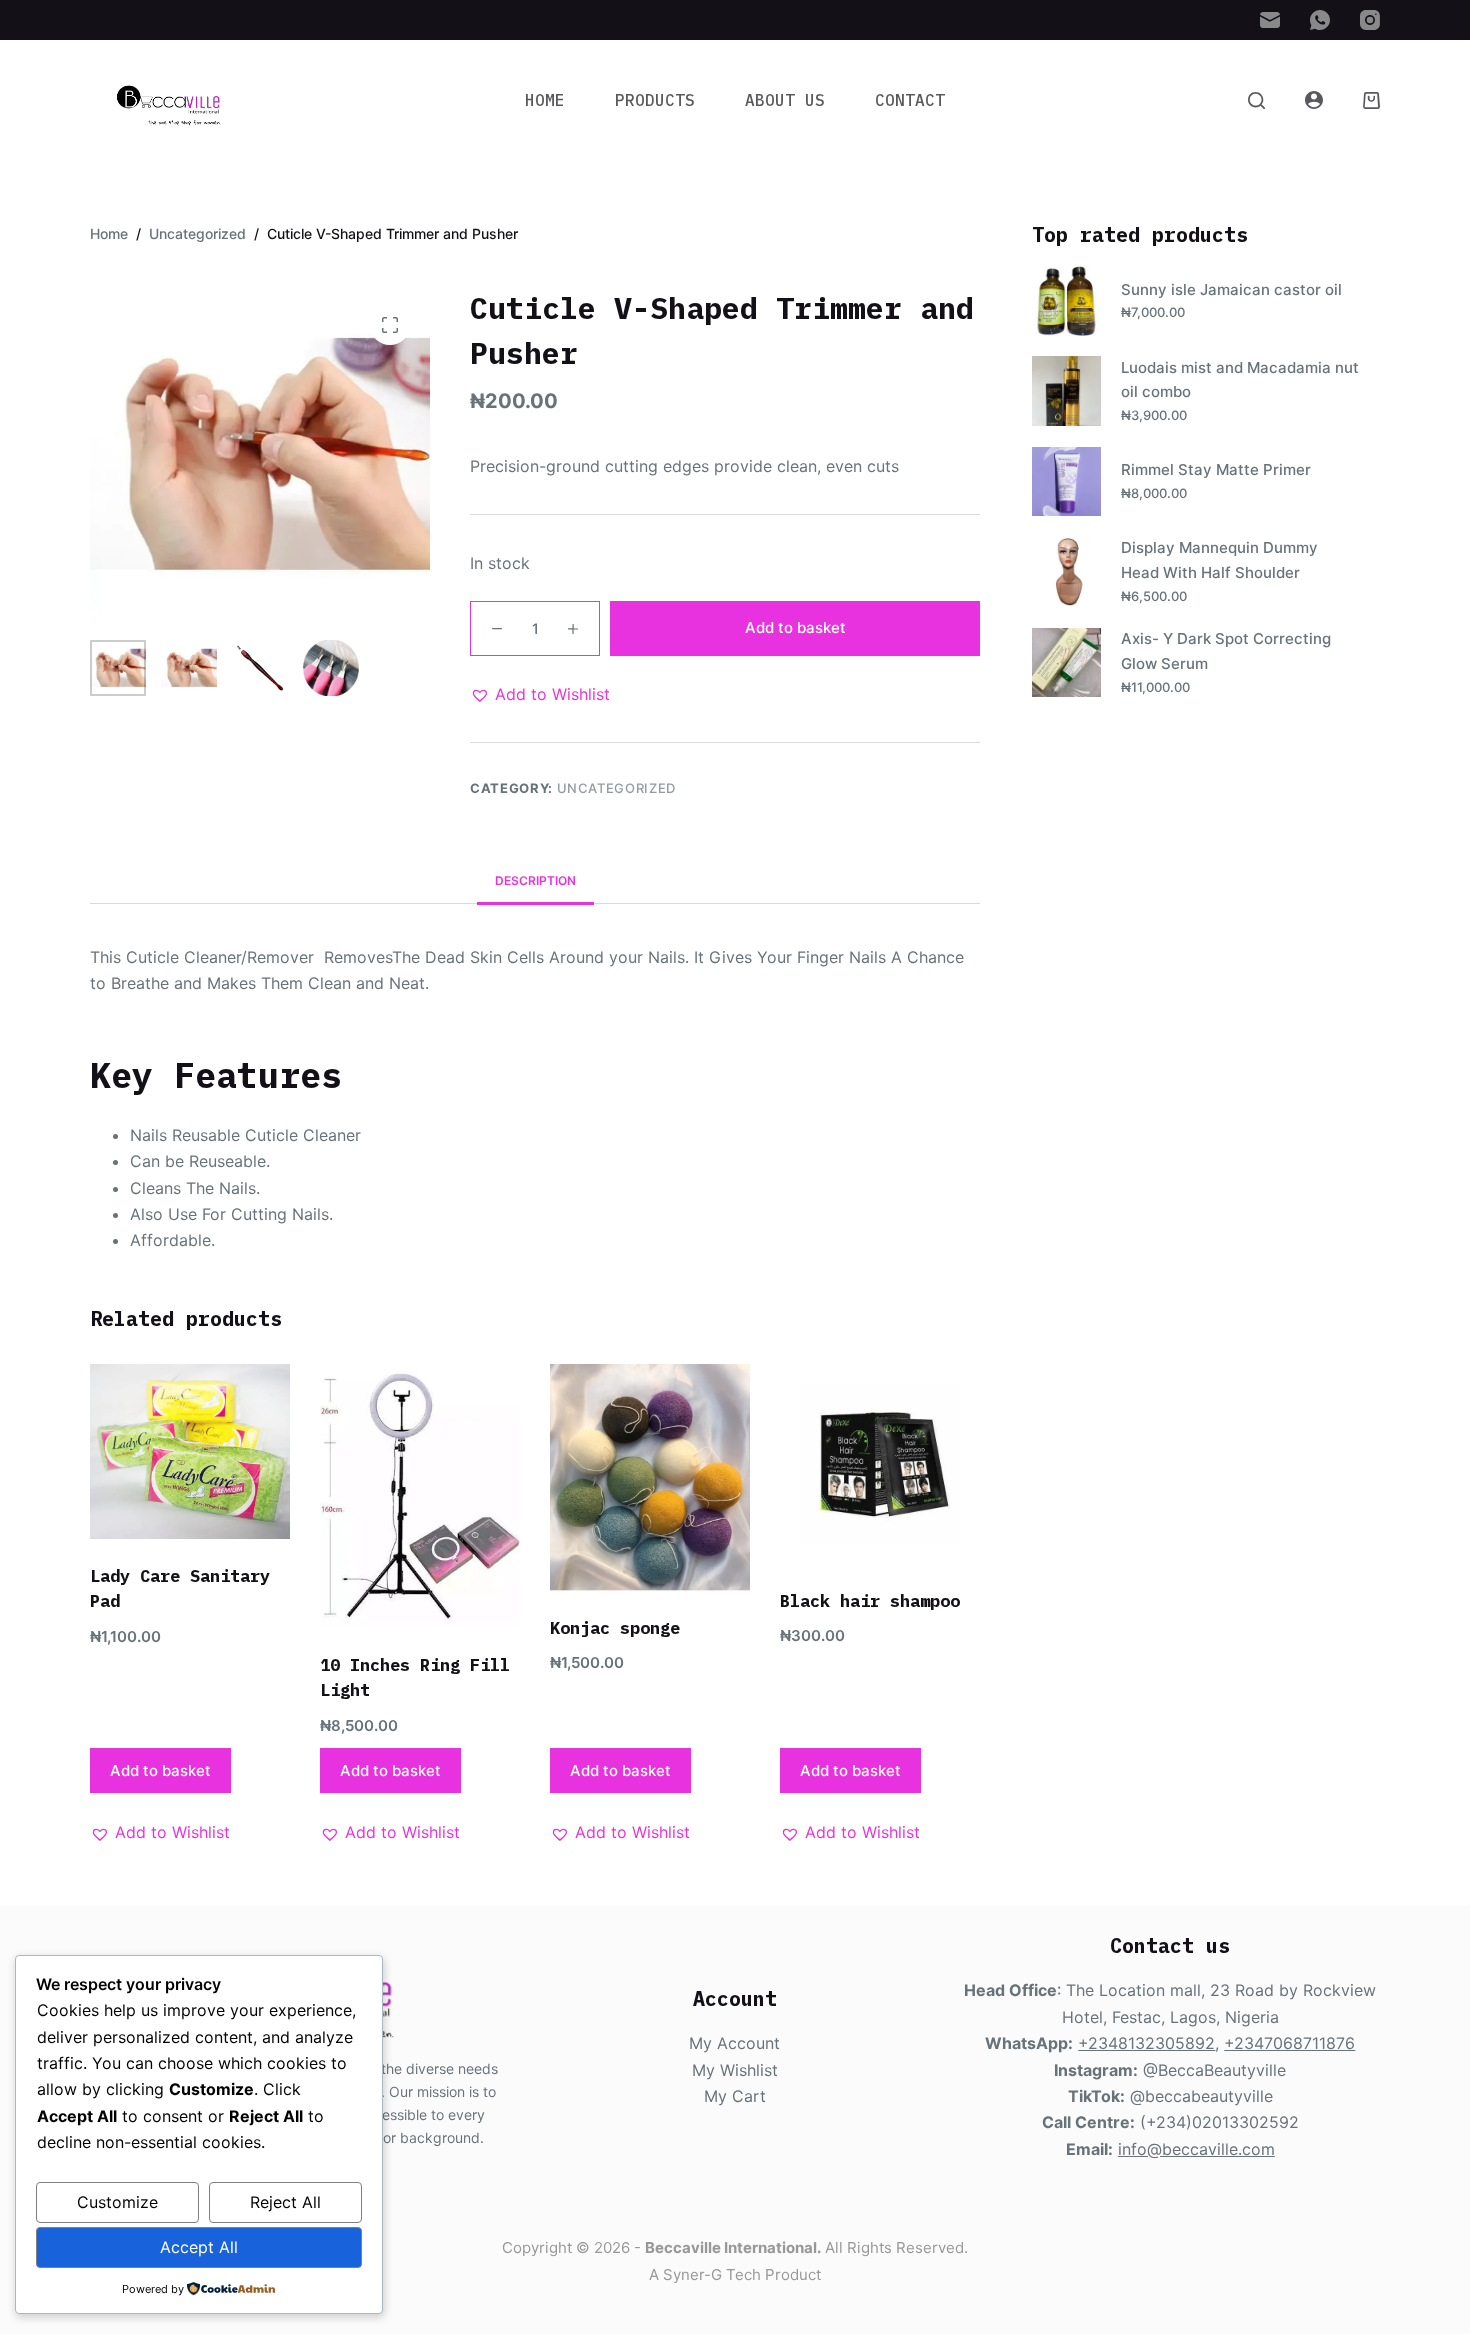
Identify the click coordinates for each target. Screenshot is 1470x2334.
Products (655, 100)
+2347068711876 (1289, 2043)
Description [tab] (535, 880)
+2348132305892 (1146, 2043)
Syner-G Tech (712, 2274)
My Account (734, 2043)
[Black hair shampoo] (880, 1464)
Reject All (285, 2202)
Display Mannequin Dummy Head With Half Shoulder (1219, 560)
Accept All (199, 2247)
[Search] (1256, 100)
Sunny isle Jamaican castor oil (1231, 289)
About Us (785, 100)
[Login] (1314, 100)
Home (545, 100)
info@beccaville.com (1196, 2149)
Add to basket (795, 627)
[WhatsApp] (1320, 20)
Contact (910, 100)
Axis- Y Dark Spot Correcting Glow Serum (1226, 651)
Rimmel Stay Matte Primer (1216, 469)
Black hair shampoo (870, 1601)
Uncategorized (616, 788)
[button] (540, 694)
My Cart (735, 2096)
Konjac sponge (615, 1628)
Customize (117, 2202)
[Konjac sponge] (650, 1477)
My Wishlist (735, 2070)
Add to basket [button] (160, 1770)
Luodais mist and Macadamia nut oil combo (1240, 380)
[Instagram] (1370, 20)
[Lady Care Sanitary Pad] (190, 1451)
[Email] (1270, 20)
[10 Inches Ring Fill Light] (420, 1496)
